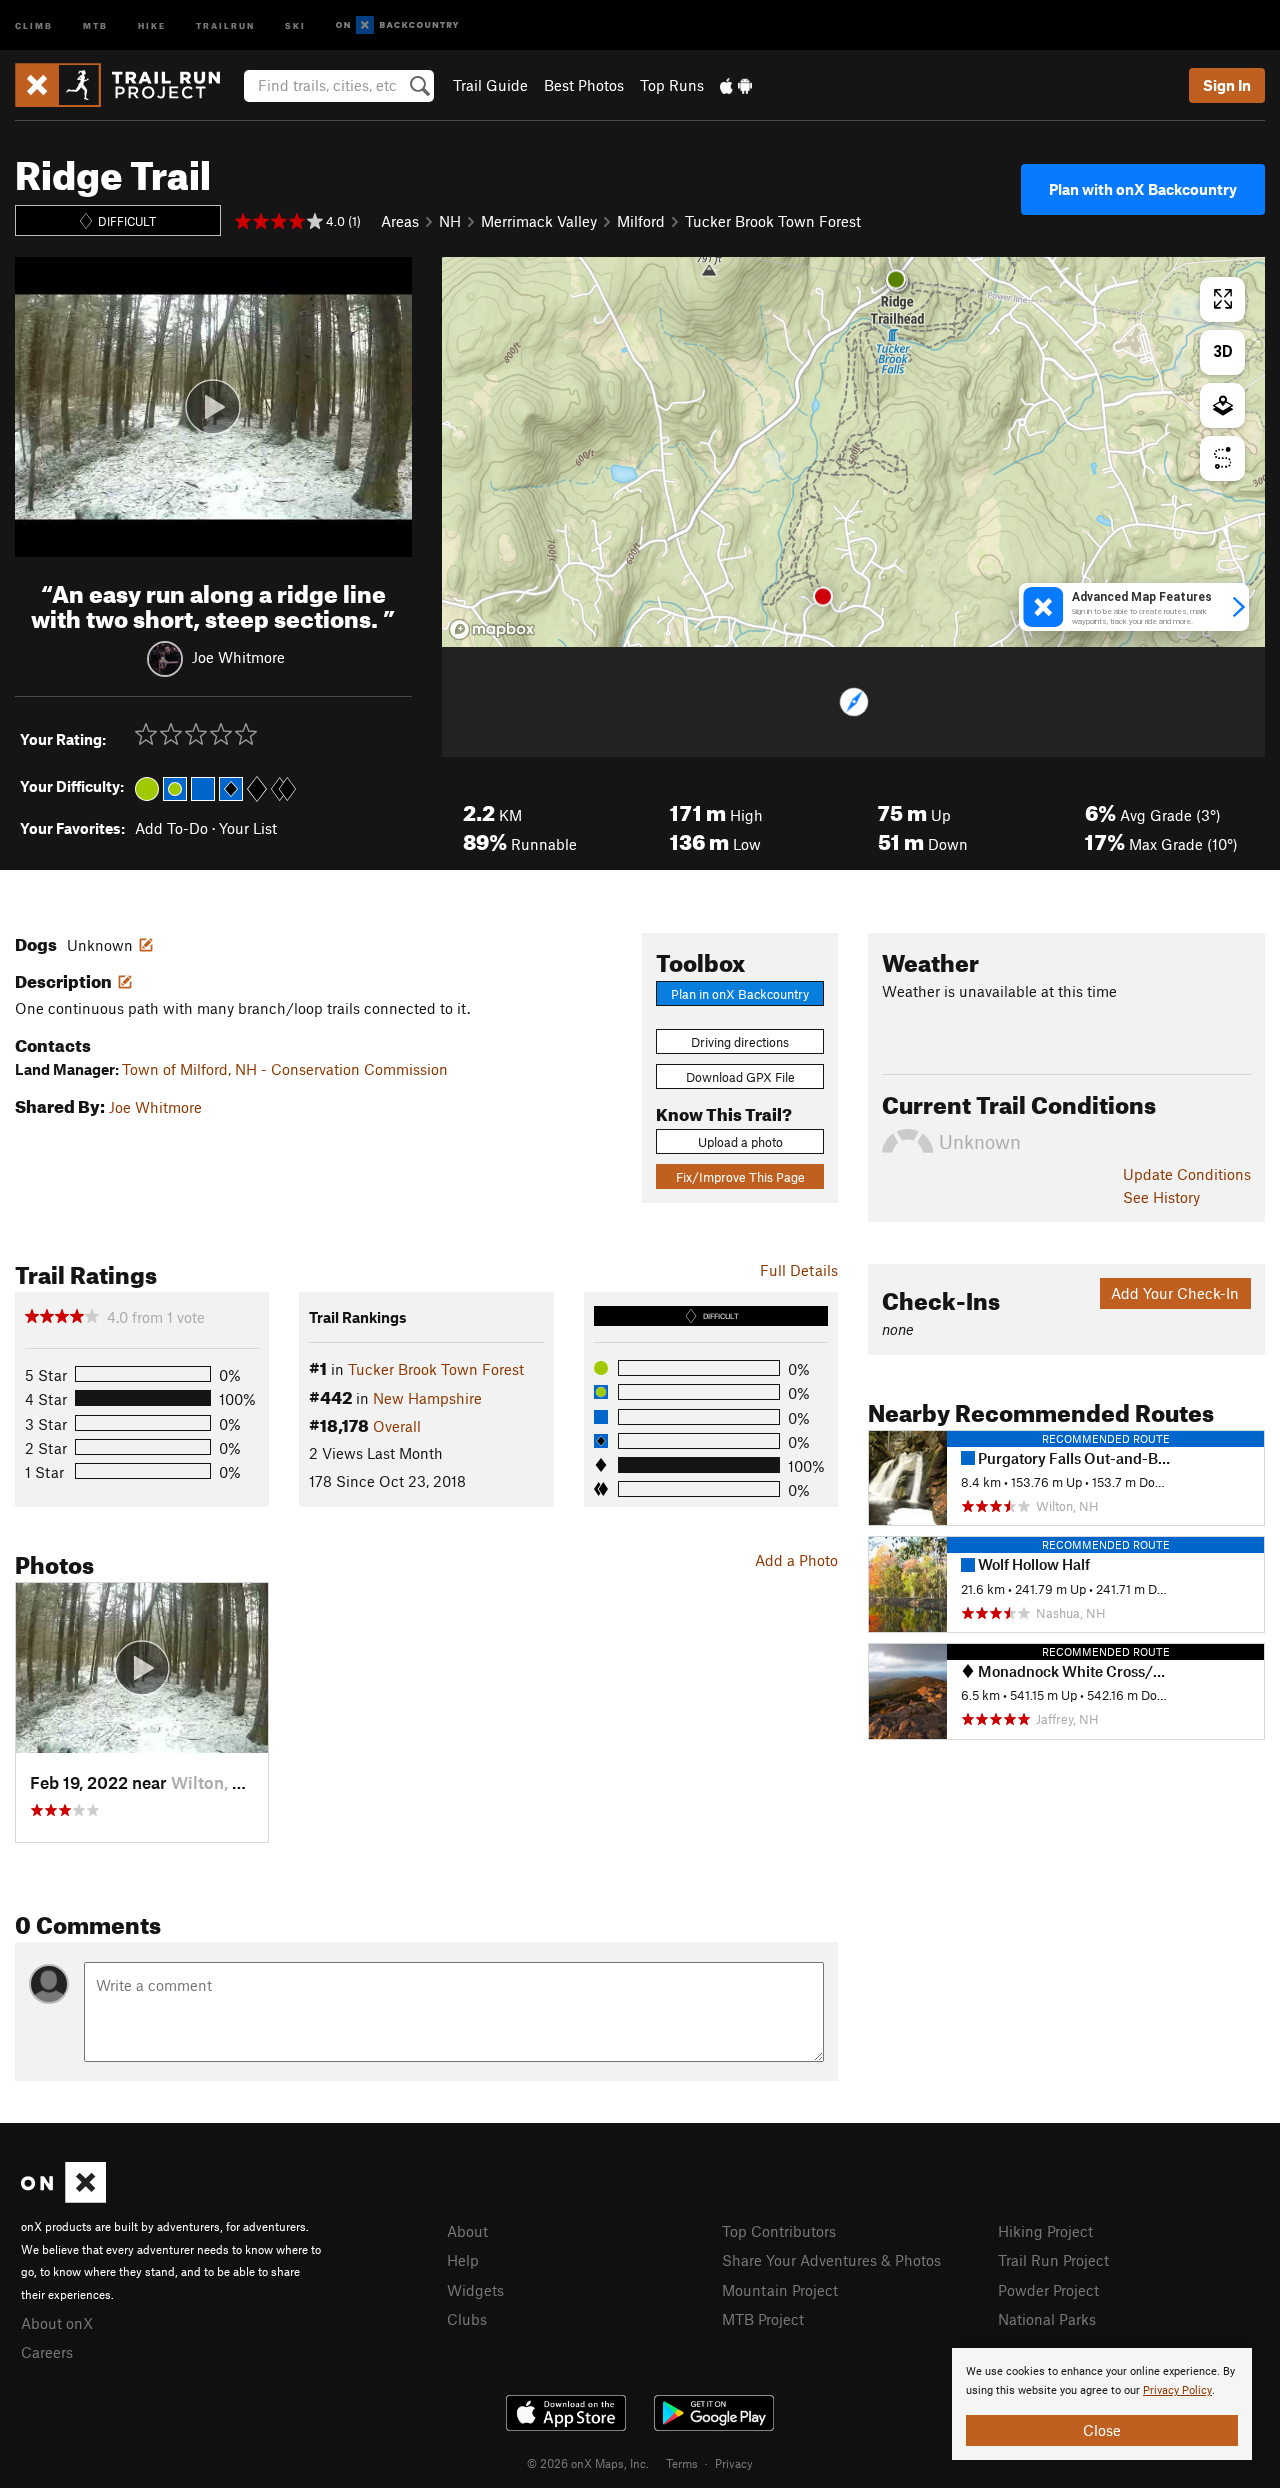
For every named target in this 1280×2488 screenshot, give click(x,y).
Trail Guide (490, 85)
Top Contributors (779, 2231)
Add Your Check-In (1175, 1293)
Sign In (1227, 85)
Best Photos (584, 85)
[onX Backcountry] (397, 25)
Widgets (475, 2290)
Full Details (799, 1270)
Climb (34, 24)
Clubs (467, 2319)
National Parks (1047, 2319)
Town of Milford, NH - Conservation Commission (285, 1069)
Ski (295, 24)
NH (450, 221)
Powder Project (1048, 2290)
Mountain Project (780, 2290)
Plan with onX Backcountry (1143, 189)
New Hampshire (427, 1398)
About (467, 2231)
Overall (397, 1426)
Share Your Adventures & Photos (831, 2260)
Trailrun (225, 24)
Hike (152, 24)
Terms (682, 2463)
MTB (95, 24)
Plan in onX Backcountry (740, 994)
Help (463, 2260)
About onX (57, 2323)
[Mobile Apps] (736, 85)
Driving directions (740, 1042)
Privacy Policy (1177, 2390)
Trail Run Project (1053, 2260)
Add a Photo (796, 1560)
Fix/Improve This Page (740, 1177)
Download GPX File (740, 1077)
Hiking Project (1045, 2231)
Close (1102, 2430)
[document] (1102, 2404)
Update (1187, 1174)
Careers (47, 2352)
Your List (248, 828)
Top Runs (672, 85)
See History (1161, 1197)
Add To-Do (171, 828)
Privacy (734, 2463)
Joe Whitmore (238, 656)
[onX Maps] (63, 2197)
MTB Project (763, 2319)
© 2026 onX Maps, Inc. (588, 2463)
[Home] (127, 85)
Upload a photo (740, 1142)
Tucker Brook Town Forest (773, 221)
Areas (400, 221)
